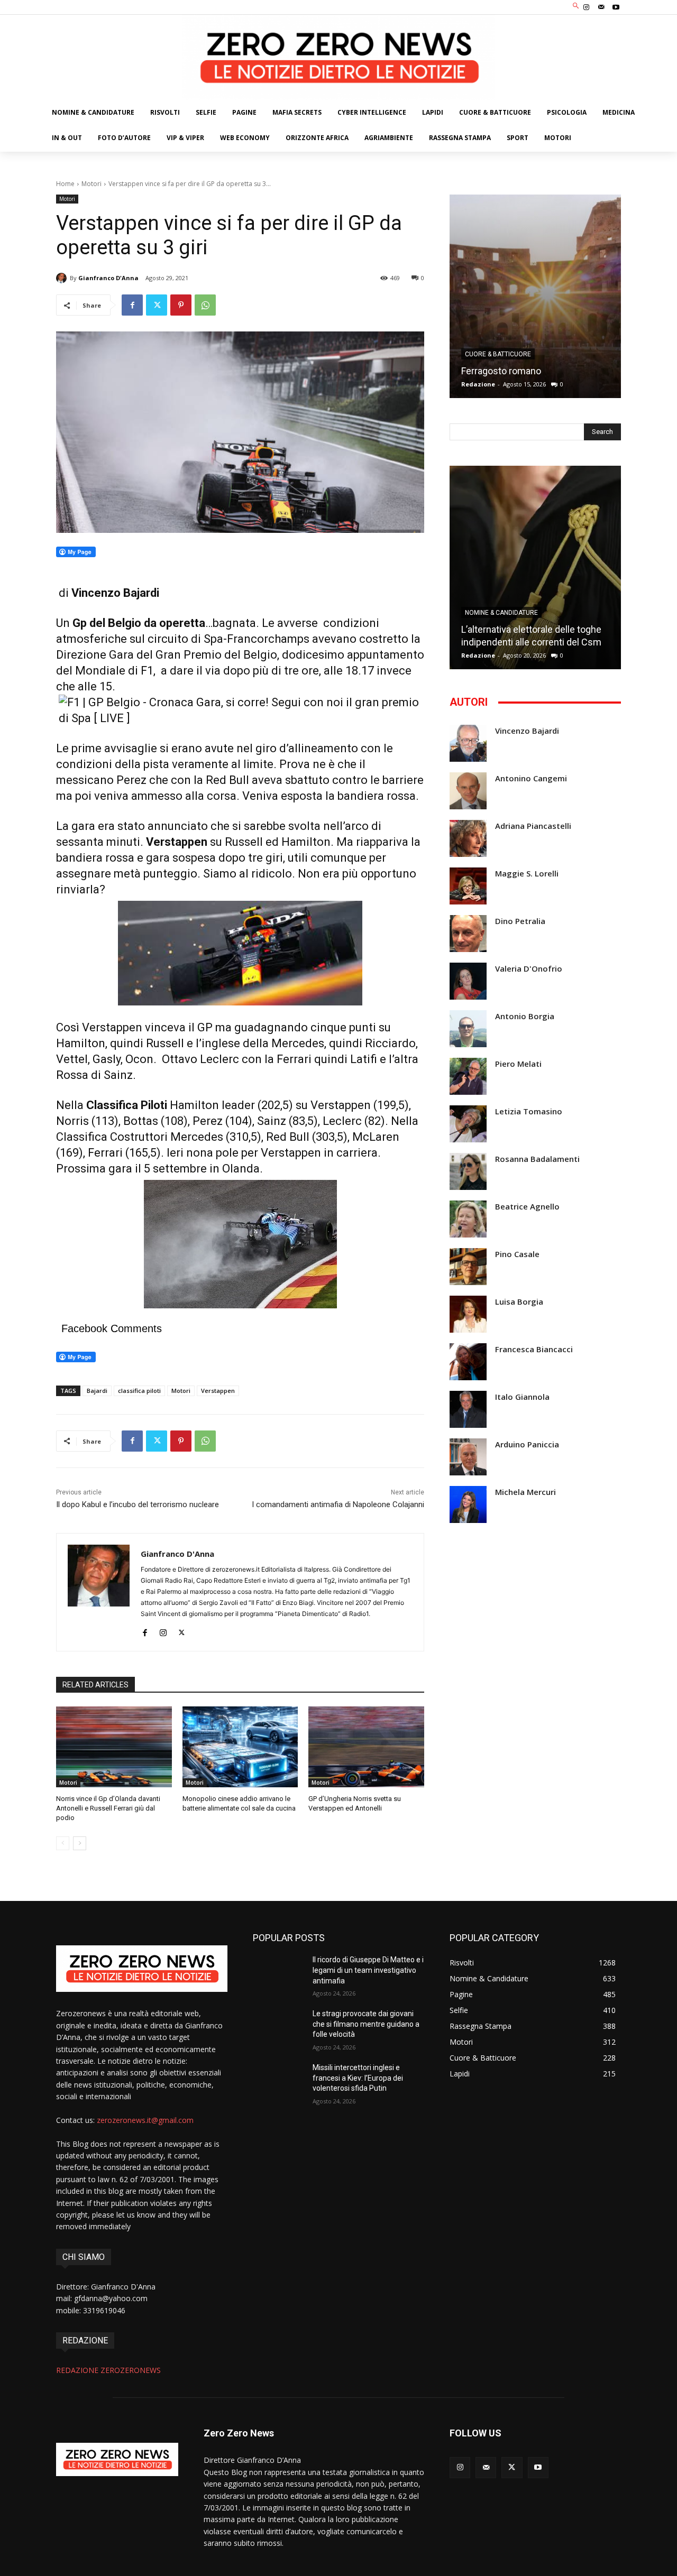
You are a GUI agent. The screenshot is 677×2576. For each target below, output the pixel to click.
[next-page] (80, 1843)
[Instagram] (586, 7)
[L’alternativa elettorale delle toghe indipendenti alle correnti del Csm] (535, 567)
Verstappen (218, 1391)
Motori (92, 184)
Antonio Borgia (525, 1016)
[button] (576, 6)
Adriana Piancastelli (533, 826)
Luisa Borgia (519, 1302)
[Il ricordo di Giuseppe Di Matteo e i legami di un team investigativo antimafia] (278, 1973)
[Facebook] (132, 305)
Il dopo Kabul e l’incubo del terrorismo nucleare (138, 1504)
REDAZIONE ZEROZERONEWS (108, 2370)
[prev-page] (63, 1843)
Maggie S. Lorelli (527, 874)
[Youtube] (616, 7)
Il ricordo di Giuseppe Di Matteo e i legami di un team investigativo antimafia (368, 1970)
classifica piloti (139, 1391)
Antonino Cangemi (531, 778)
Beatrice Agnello (527, 1207)
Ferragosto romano (501, 371)
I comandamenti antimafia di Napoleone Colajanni (338, 1504)
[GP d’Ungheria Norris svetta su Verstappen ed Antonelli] (366, 1747)
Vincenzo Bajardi (527, 731)
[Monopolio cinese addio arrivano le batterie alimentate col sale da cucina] (240, 1747)
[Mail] (601, 7)
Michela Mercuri (525, 1492)
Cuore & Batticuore (498, 354)
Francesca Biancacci (534, 1349)
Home (65, 184)
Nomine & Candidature (501, 613)
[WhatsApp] (205, 305)
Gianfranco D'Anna (108, 278)
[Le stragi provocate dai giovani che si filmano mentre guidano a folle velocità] (278, 2027)
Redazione (478, 384)
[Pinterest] (181, 305)
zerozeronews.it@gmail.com (145, 2120)
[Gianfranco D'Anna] (63, 278)
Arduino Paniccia (527, 1444)
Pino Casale (517, 1254)
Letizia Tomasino (529, 1111)
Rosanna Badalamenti (537, 1159)
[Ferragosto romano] (535, 296)
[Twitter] (157, 305)
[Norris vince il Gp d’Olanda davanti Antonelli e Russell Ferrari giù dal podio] (114, 1747)
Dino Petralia (520, 921)
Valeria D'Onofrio (529, 969)
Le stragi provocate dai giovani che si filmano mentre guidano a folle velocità (366, 2024)
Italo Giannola (522, 1397)
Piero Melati (518, 1064)
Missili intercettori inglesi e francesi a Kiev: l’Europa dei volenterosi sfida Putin (358, 2078)
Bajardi (97, 1391)
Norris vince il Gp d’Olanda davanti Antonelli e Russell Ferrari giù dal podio (108, 1808)
